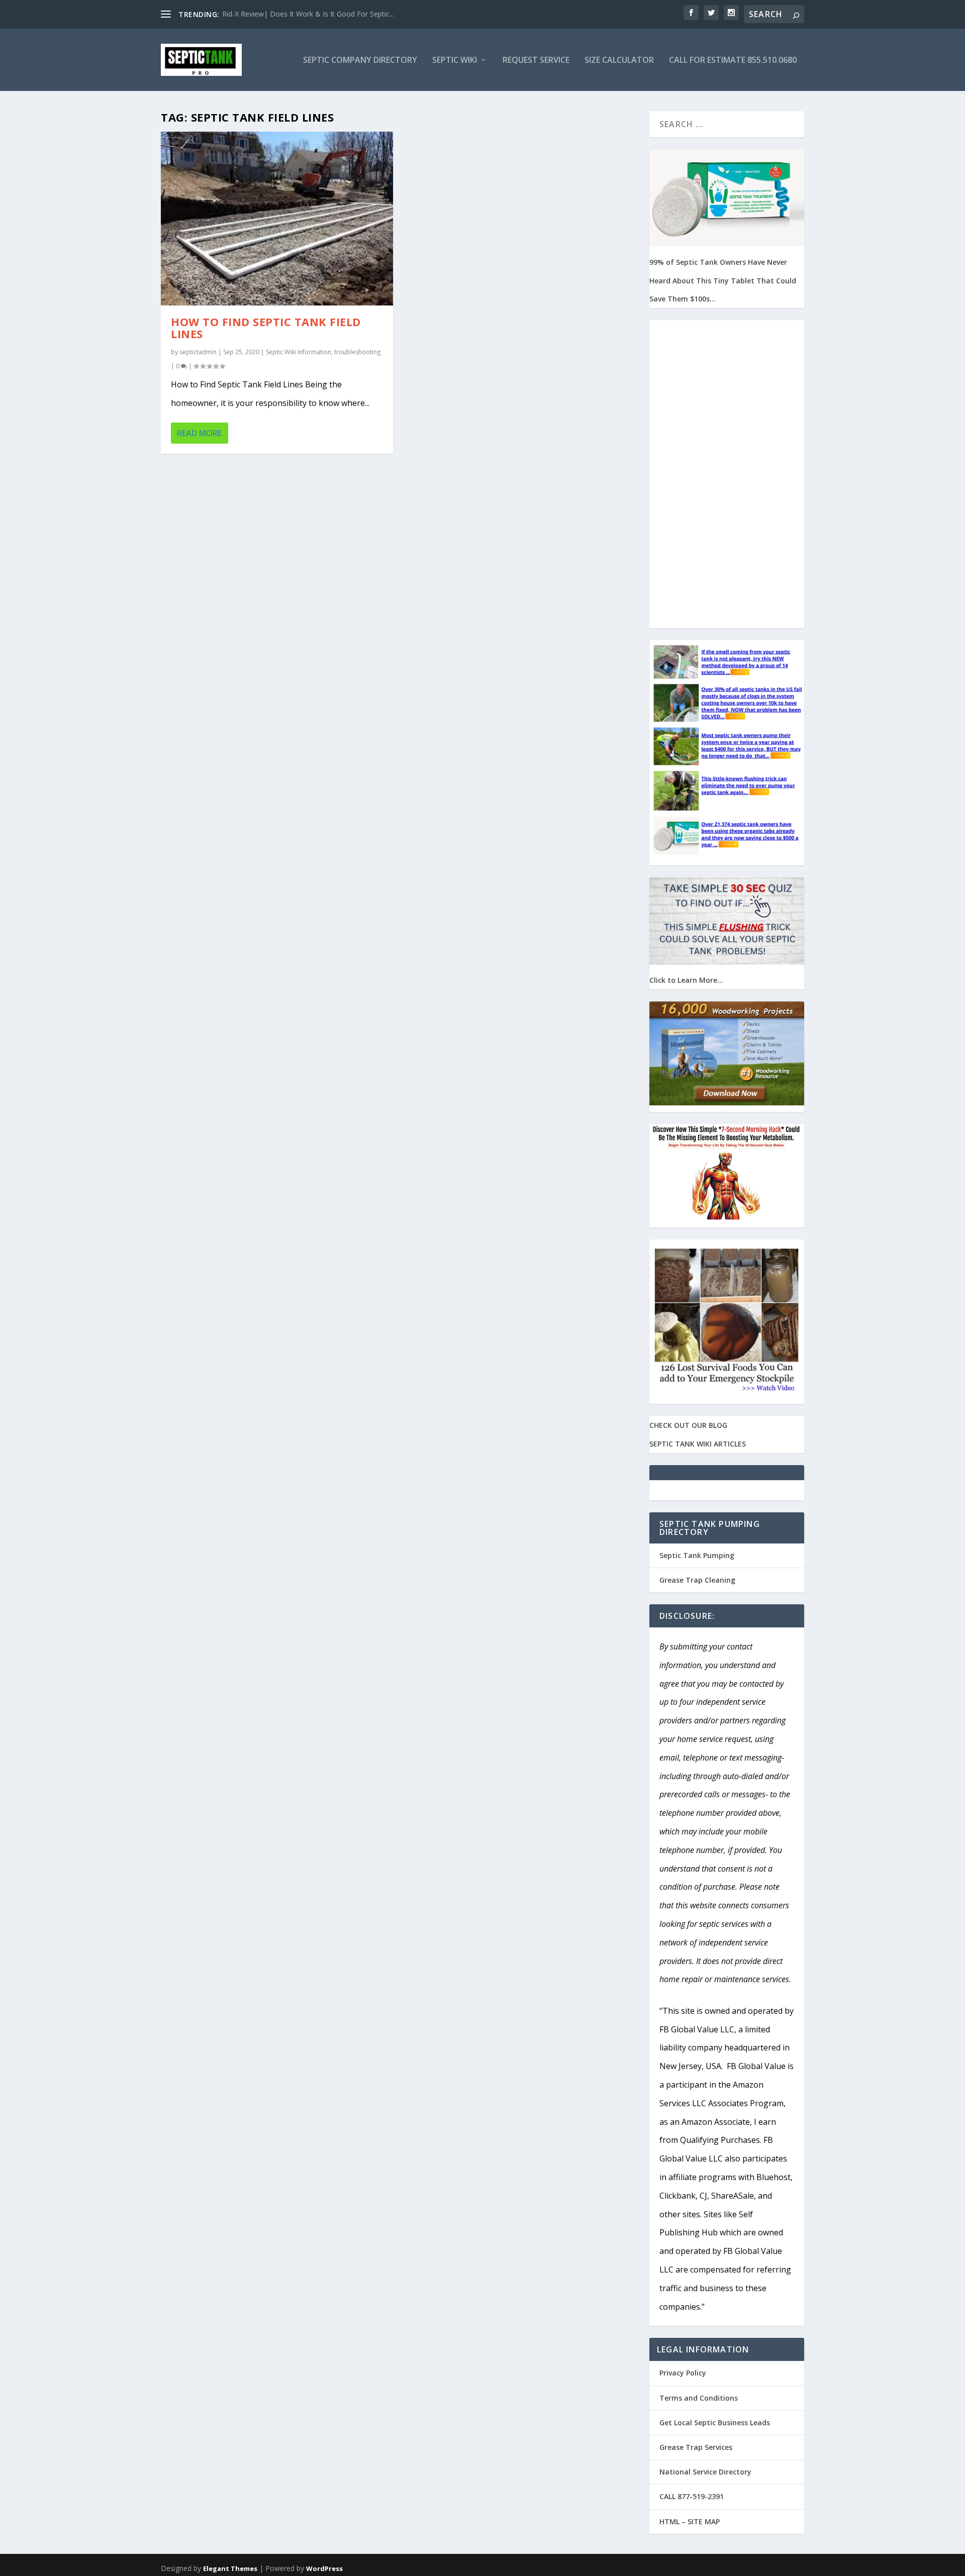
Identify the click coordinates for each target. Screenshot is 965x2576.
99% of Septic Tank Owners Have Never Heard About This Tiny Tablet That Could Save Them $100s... (723, 281)
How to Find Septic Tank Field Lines (266, 328)
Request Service (536, 61)
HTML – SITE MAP (690, 2521)
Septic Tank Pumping (697, 1555)
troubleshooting (357, 352)
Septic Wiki (455, 61)
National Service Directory (705, 2472)
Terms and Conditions (699, 2398)
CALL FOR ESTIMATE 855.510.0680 (733, 61)
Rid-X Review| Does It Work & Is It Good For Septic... (308, 14)
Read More (199, 433)
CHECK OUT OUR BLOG (688, 1425)
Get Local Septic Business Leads (715, 2423)
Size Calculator (619, 61)
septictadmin (198, 352)
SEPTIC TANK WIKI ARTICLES (698, 1444)
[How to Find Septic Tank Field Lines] (277, 219)
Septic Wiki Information (299, 352)
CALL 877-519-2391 (692, 2496)
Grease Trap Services (696, 2447)
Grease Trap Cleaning (697, 1580)
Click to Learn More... (686, 980)
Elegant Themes (230, 2568)
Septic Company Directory (360, 61)
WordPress (324, 2568)
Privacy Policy (683, 2373)
